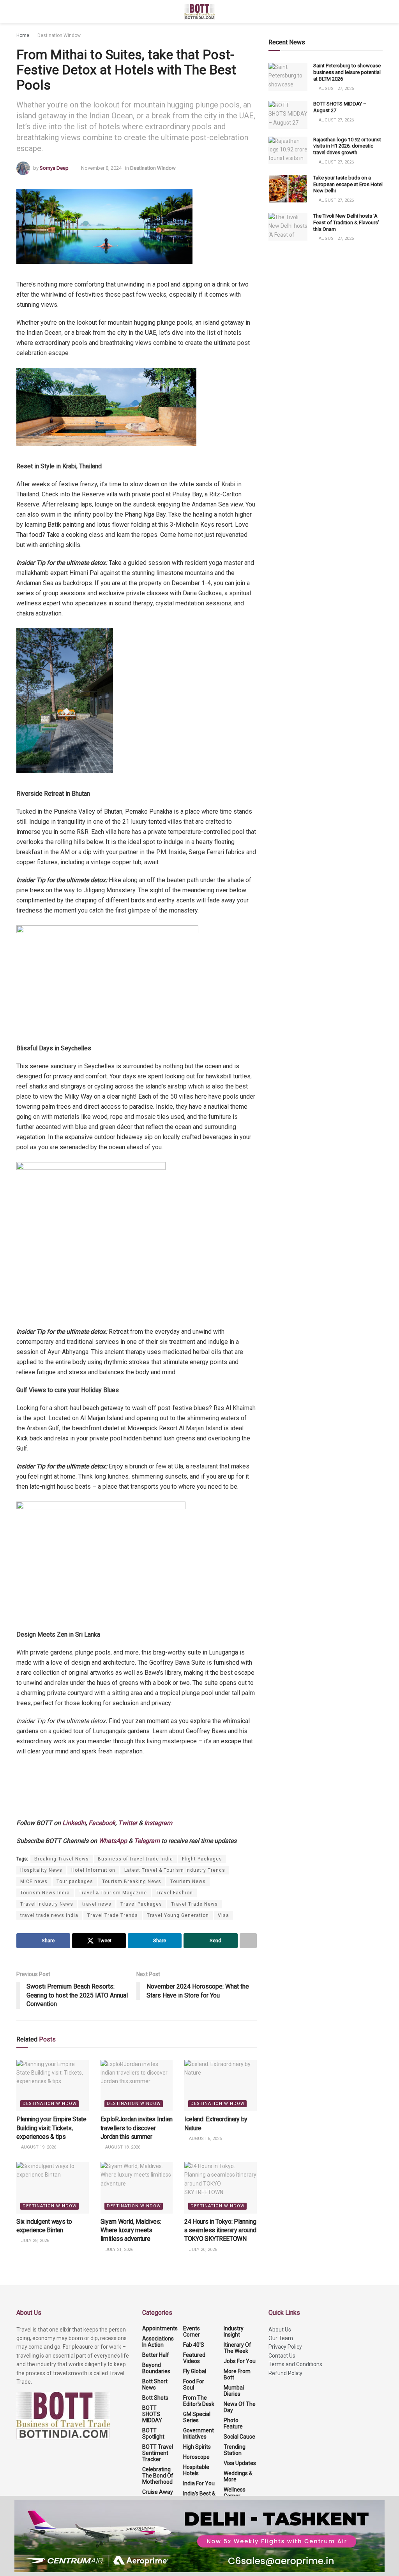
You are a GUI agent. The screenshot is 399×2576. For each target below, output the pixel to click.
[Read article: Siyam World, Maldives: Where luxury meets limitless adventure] (137, 2188)
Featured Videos (194, 2358)
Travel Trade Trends (113, 1915)
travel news (97, 1904)
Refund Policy (285, 2373)
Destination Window (59, 35)
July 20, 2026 (202, 2250)
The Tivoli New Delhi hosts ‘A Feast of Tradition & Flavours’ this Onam (346, 222)
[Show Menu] (20, 12)
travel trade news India (49, 1915)
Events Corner (192, 2332)
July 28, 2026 (34, 2241)
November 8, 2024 (101, 168)
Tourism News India (45, 1893)
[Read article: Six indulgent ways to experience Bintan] (53, 2188)
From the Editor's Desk (199, 2401)
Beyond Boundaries (156, 2368)
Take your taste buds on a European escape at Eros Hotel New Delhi (348, 184)
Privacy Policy (285, 2347)
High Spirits (197, 2447)
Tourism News (188, 1881)
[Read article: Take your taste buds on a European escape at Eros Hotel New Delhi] (288, 189)
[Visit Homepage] (200, 12)
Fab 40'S (194, 2345)
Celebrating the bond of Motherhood (158, 2476)
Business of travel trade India (135, 1859)
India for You (199, 2483)
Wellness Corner (235, 2493)
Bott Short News (155, 2384)
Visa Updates (240, 2463)
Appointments (160, 2328)
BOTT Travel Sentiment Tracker (158, 2453)
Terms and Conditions (295, 2364)
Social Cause (239, 2437)
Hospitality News (41, 1870)
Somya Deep (54, 168)
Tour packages (75, 1881)
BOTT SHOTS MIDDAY (152, 2414)
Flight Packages (202, 1859)
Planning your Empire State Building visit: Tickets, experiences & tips (51, 2128)
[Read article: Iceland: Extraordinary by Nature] (221, 2086)
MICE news (34, 1881)
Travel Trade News (194, 1904)
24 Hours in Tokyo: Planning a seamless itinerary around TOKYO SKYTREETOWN (220, 2230)
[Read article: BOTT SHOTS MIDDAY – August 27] (288, 115)
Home (23, 35)
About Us (280, 2330)
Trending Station (235, 2450)
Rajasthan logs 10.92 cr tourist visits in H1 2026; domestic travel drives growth (347, 146)
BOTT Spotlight (153, 2434)
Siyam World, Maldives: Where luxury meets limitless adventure (131, 2230)
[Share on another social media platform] (248, 1941)
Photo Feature (233, 2423)
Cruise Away (158, 2492)
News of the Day (240, 2407)
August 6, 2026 (205, 2139)
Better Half (156, 2355)
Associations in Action (158, 2342)
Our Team (281, 2338)
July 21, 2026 (119, 2250)
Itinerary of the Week (237, 2348)
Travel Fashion (174, 1893)
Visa (223, 1915)
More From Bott (237, 2374)
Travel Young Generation (178, 1915)
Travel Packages (141, 1904)
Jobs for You (240, 2361)
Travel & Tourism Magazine (113, 1893)
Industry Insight (234, 2332)
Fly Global (195, 2371)
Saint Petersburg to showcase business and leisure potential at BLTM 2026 (347, 72)
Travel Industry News (47, 1904)
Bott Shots (155, 2398)
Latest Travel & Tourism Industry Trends (175, 1870)
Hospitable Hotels (196, 2470)
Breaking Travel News (62, 1859)
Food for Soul (194, 2384)
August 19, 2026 (38, 2147)
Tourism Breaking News (132, 1881)
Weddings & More (238, 2476)
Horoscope (196, 2457)
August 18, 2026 (122, 2147)
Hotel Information (93, 1870)
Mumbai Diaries (234, 2391)
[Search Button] (379, 12)
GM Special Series (197, 2417)
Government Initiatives (199, 2434)
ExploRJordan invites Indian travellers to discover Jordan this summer (137, 2128)
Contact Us (282, 2356)
